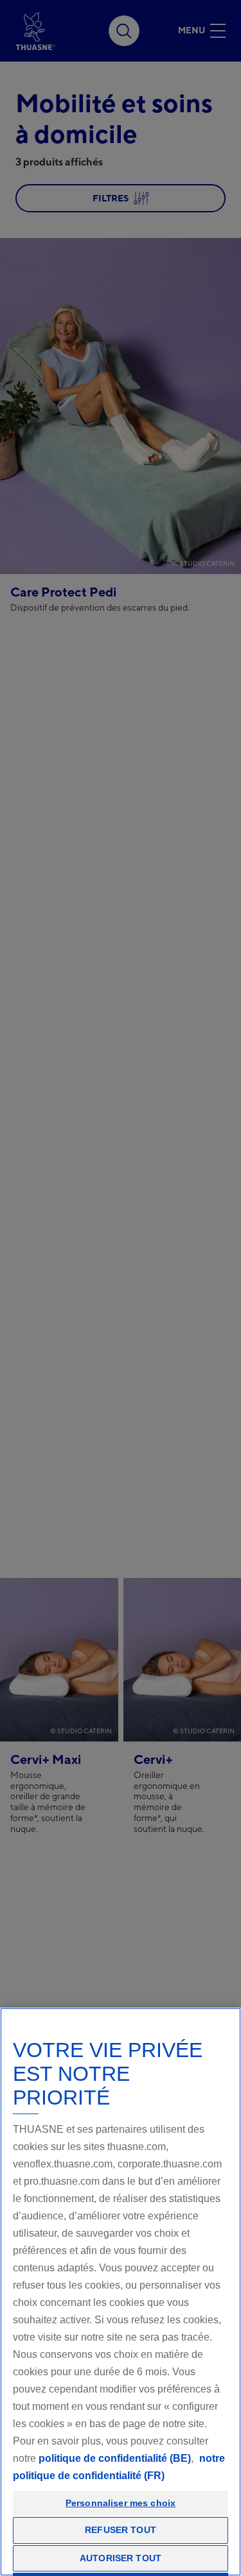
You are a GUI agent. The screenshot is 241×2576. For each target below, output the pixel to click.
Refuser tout (121, 2530)
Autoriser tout (121, 2558)
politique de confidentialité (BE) (115, 2458)
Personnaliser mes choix (121, 2503)
